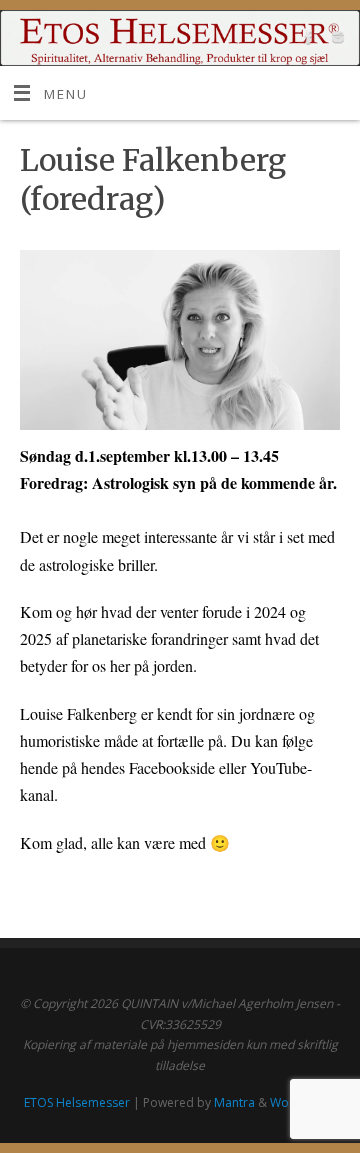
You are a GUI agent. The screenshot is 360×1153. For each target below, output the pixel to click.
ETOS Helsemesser (77, 1102)
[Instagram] (335, 40)
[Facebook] (306, 40)
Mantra (234, 1102)
